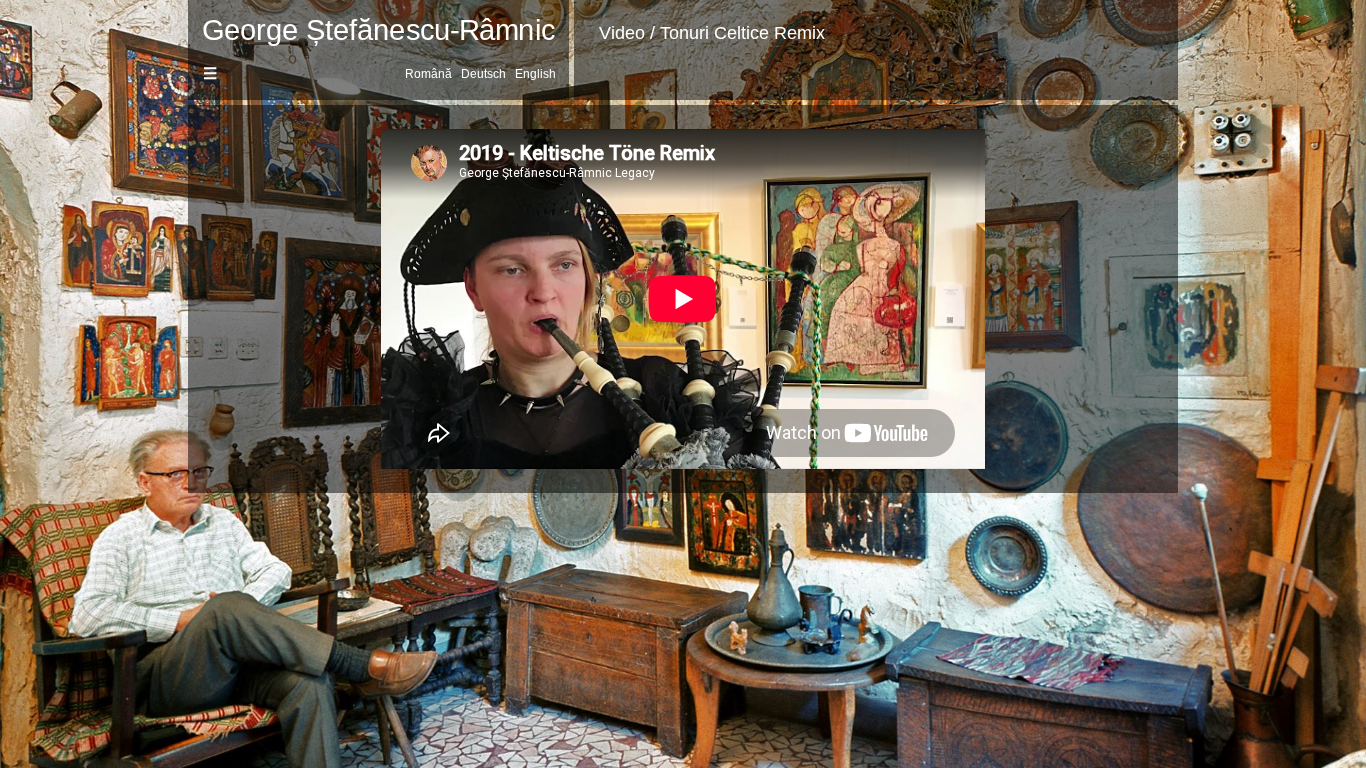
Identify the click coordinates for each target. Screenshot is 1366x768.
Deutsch (483, 74)
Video (622, 33)
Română (428, 74)
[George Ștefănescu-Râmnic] (378, 35)
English (535, 74)
